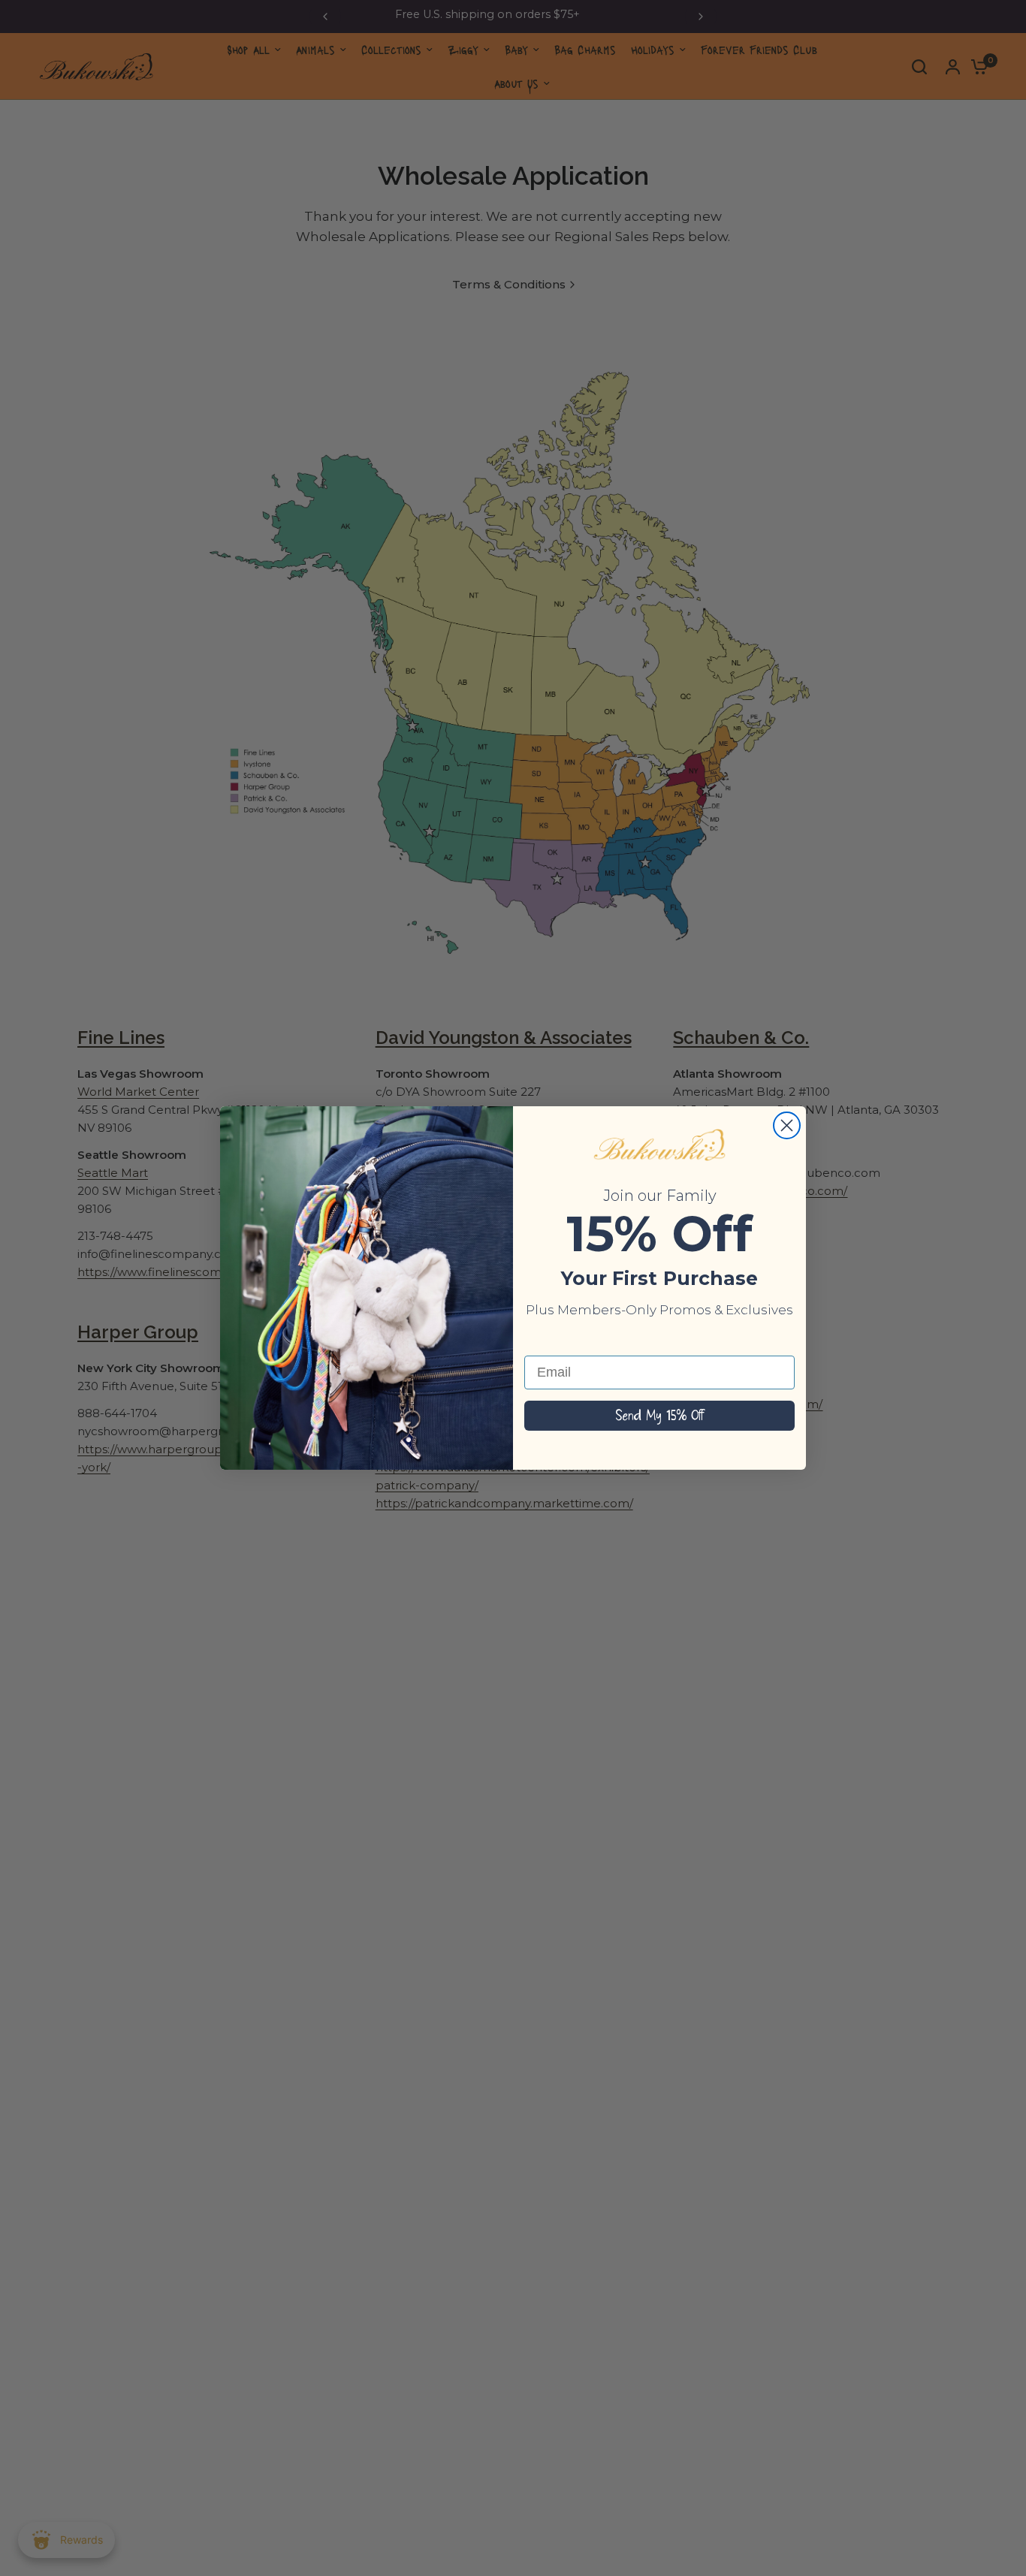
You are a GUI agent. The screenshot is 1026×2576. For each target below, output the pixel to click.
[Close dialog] (787, 1125)
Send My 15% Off (659, 1416)
